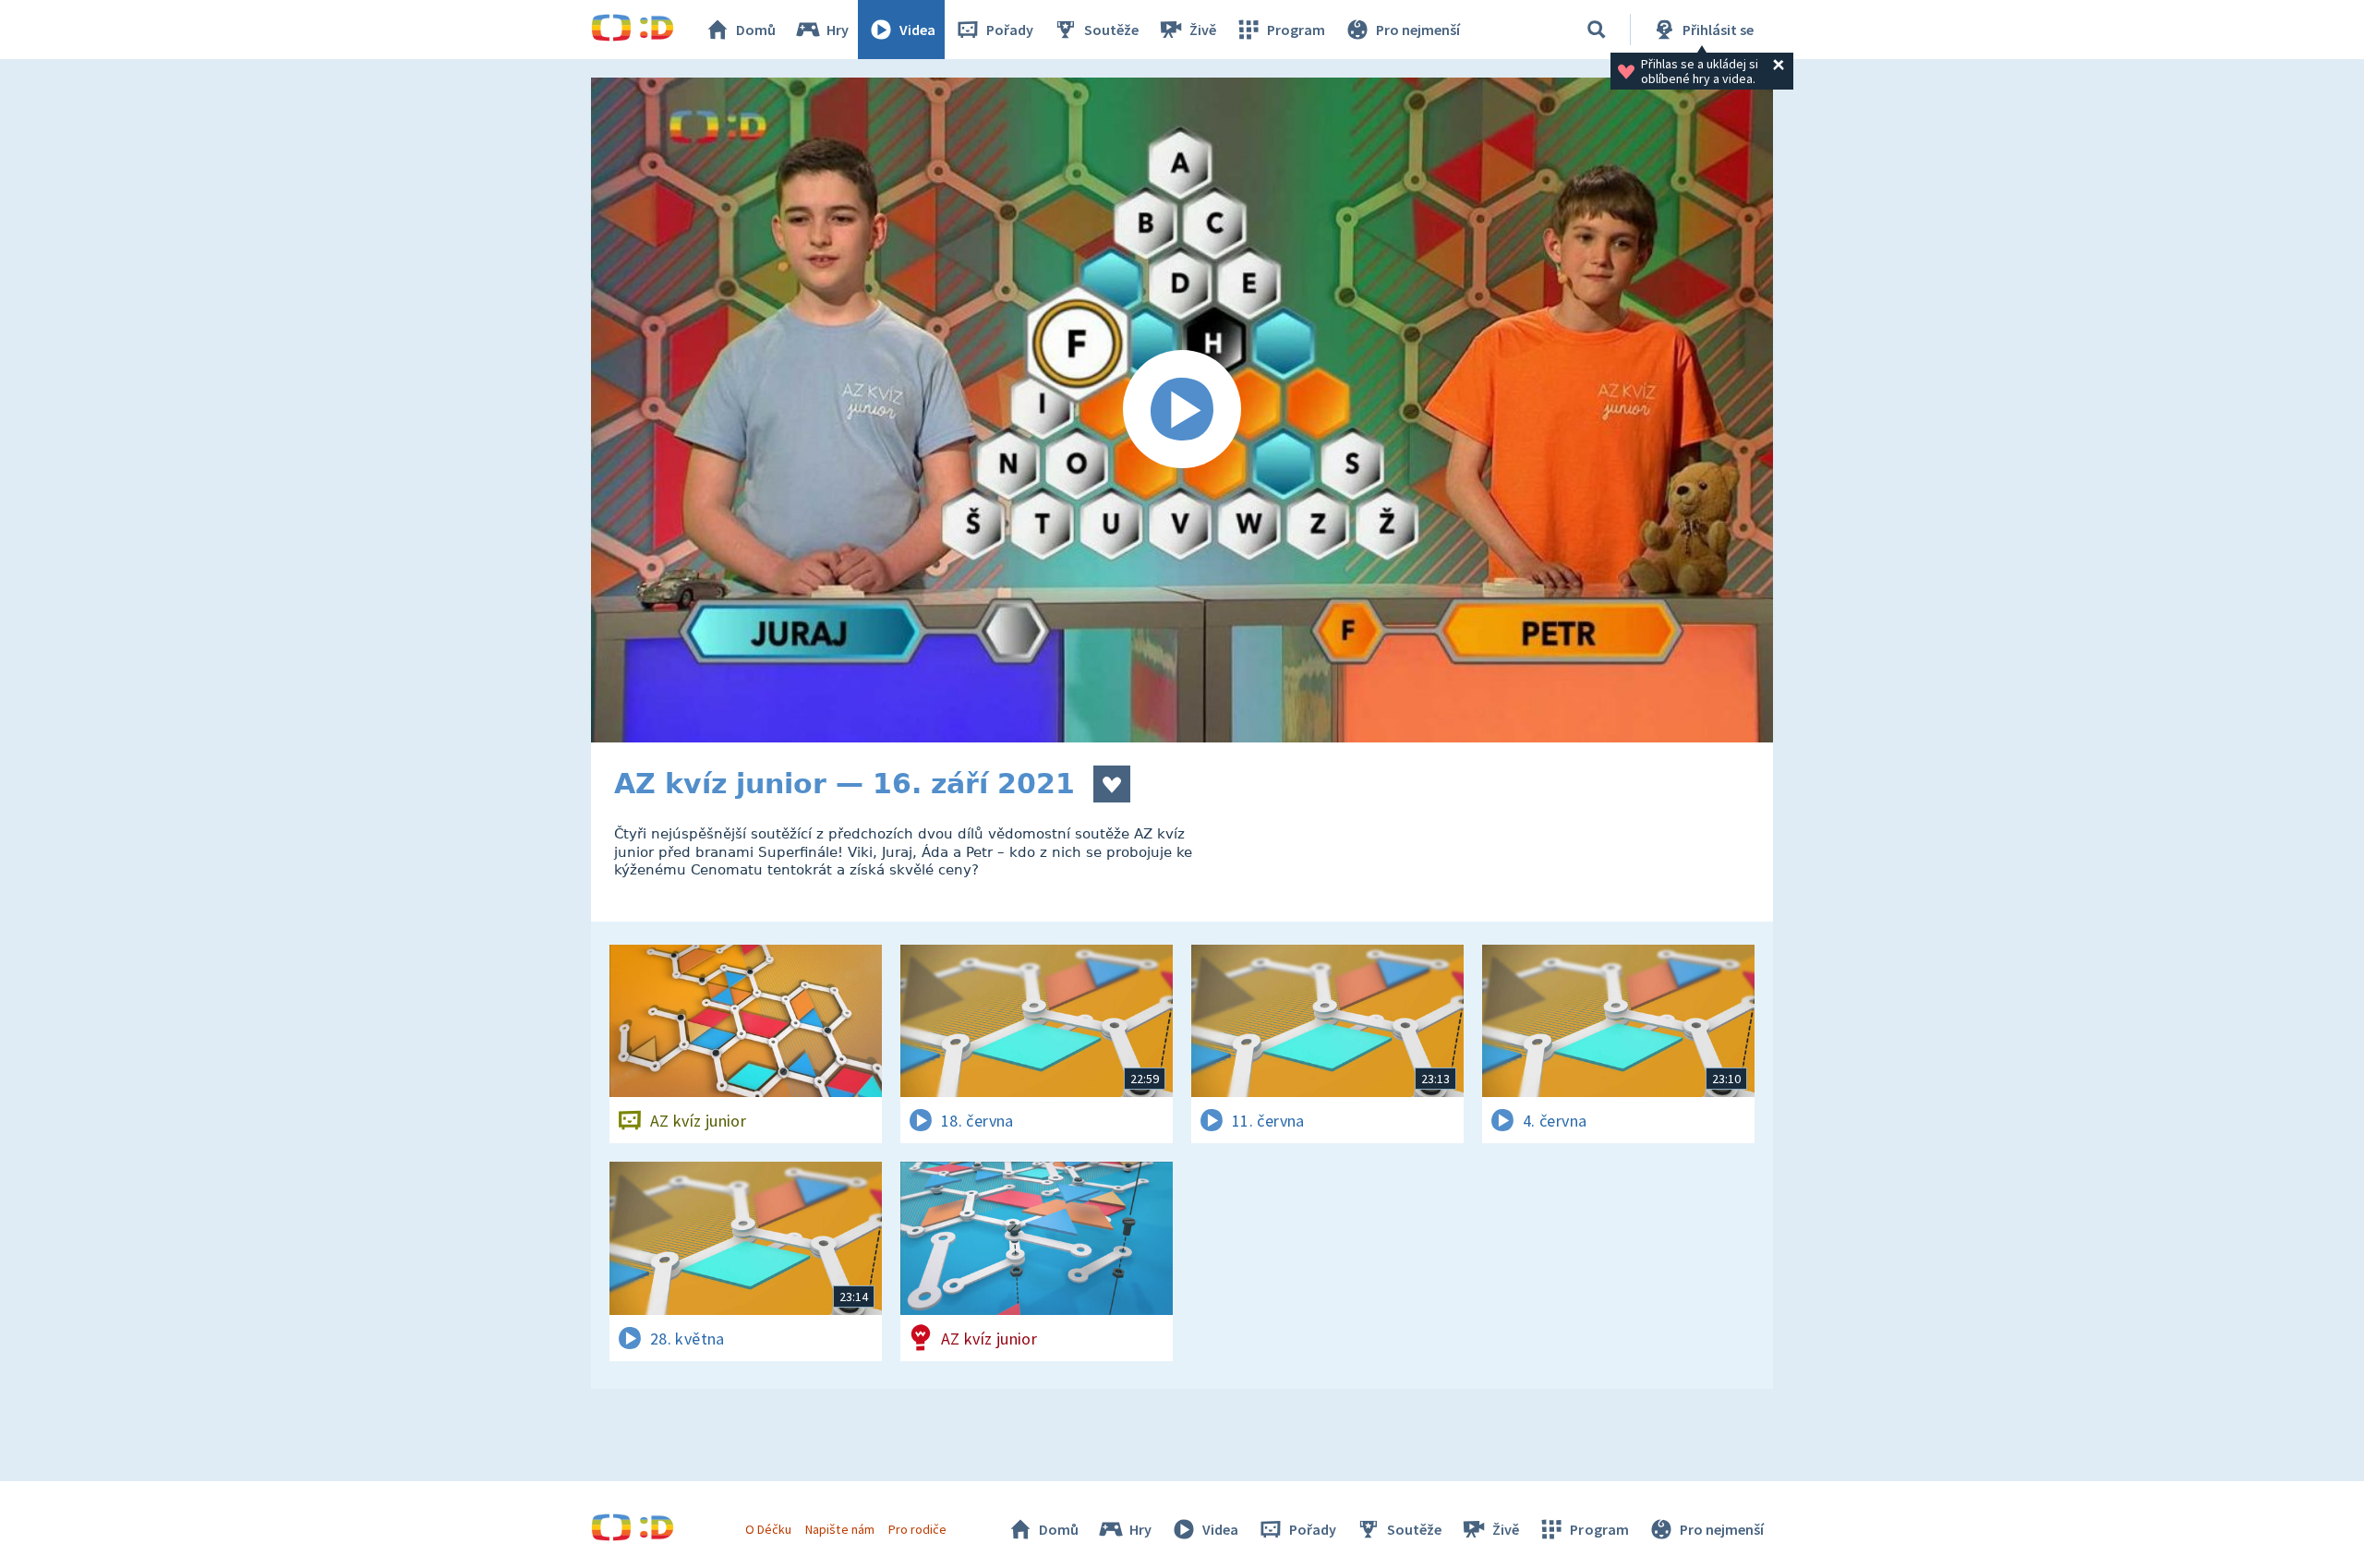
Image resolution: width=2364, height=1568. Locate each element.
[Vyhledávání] (1597, 30)
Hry (838, 30)
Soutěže (1111, 30)
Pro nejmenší (1418, 30)
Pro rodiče (917, 1529)
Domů (756, 30)
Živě (1203, 30)
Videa (917, 30)
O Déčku (768, 1529)
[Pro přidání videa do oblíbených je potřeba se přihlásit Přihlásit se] (1112, 784)
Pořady (1010, 30)
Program (1296, 30)
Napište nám (839, 1529)
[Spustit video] (1182, 410)
